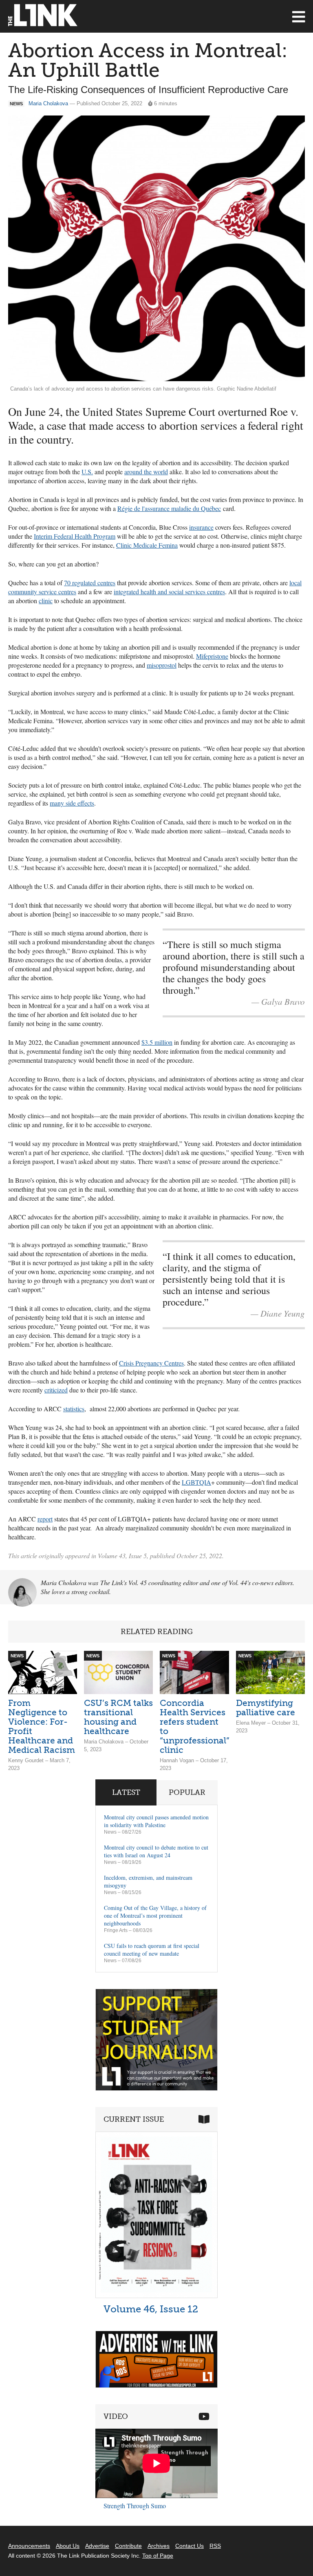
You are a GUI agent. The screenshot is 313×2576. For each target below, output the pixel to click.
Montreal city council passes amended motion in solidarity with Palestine (156, 1821)
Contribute (128, 2546)
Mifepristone (212, 656)
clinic (46, 601)
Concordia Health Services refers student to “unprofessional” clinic (195, 1726)
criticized (56, 1390)
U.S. (87, 472)
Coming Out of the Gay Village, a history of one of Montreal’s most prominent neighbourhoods (155, 1915)
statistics (74, 1409)
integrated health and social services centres (169, 592)
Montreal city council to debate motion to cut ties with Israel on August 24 (156, 1851)
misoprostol (162, 665)
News (110, 1832)
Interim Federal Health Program (75, 536)
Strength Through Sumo (135, 2506)
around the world (146, 472)
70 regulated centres (90, 583)
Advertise (97, 2546)
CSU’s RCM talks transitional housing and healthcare (118, 1717)
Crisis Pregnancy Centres (151, 1363)
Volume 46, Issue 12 (151, 2309)
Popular (187, 1792)
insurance (201, 527)
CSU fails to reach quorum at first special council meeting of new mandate (152, 1950)
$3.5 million (157, 1042)
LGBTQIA (196, 1482)
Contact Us (190, 2546)
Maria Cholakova (48, 103)
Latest (126, 1792)
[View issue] (156, 2296)
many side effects (72, 803)
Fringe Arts (116, 1930)
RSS (215, 2546)
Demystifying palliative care (266, 1708)
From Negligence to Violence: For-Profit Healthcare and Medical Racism (42, 1726)
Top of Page (158, 2556)
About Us (68, 2546)
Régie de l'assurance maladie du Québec (169, 508)
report (45, 1519)
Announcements (29, 2546)
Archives (159, 2546)
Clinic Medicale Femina (147, 545)
